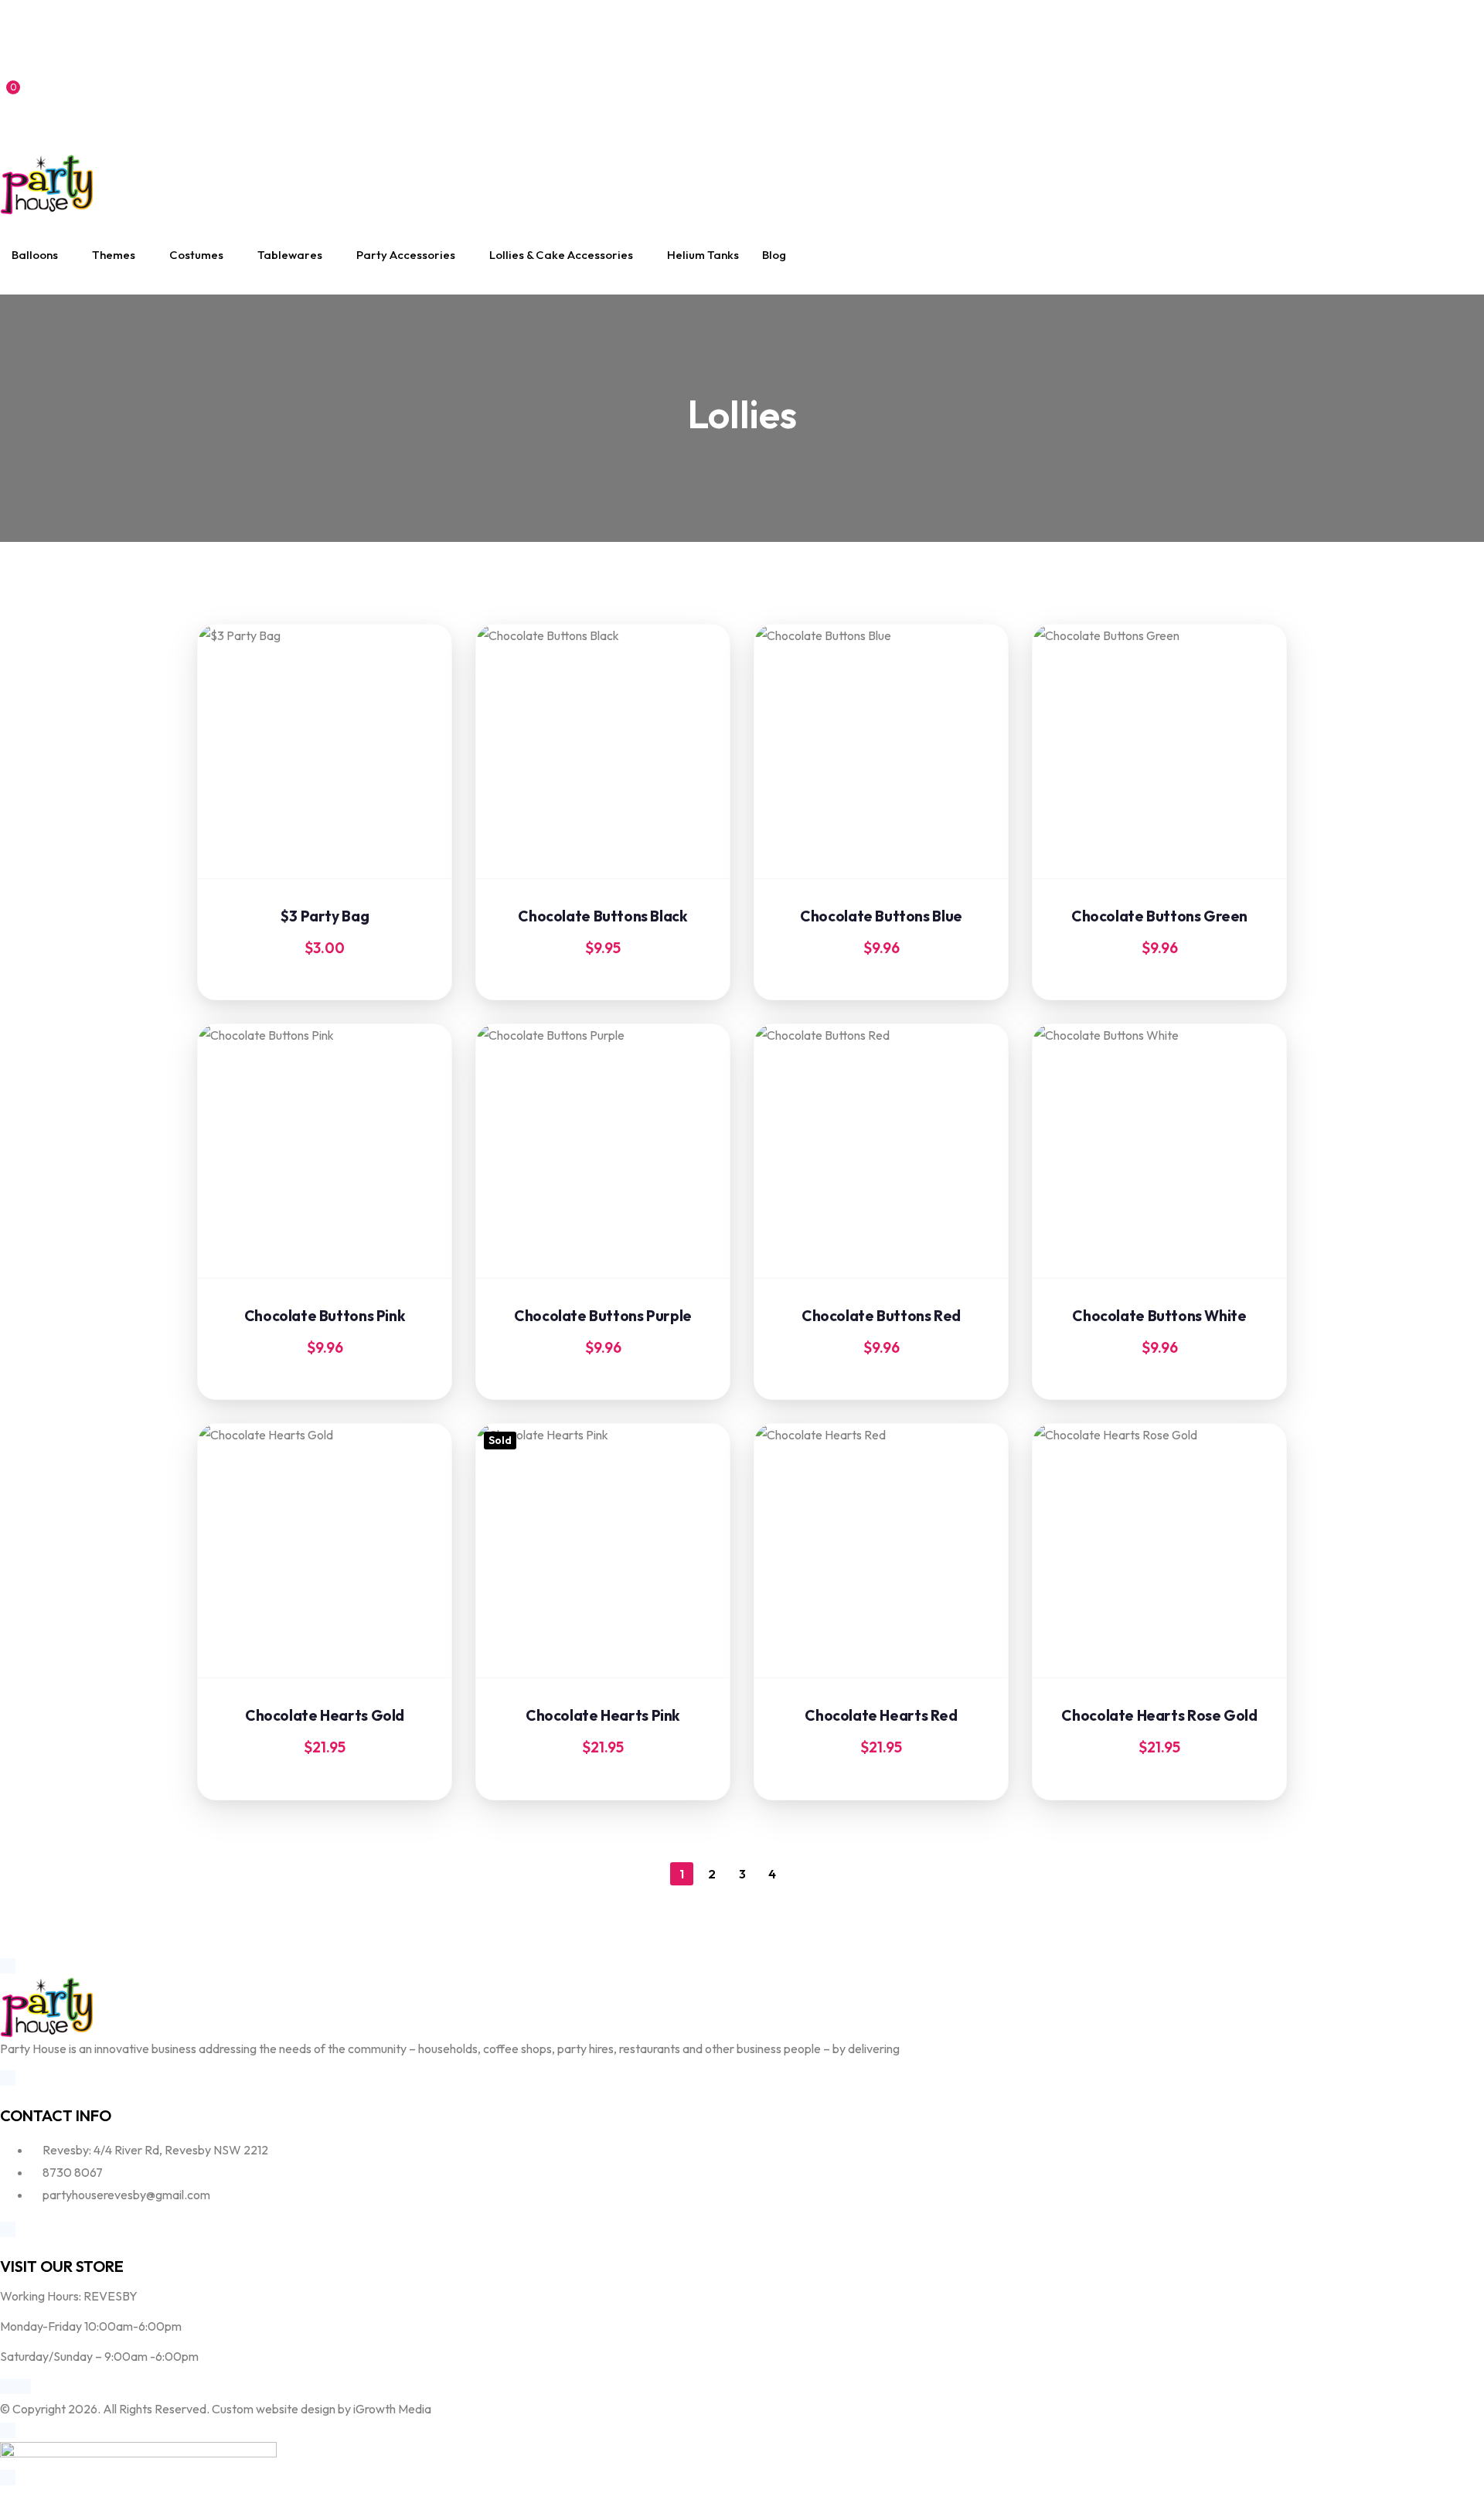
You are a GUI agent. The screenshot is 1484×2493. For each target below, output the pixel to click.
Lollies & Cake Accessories (561, 255)
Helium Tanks (703, 255)
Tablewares (290, 255)
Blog (774, 255)
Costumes (196, 255)
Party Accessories (406, 255)
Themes (114, 255)
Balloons (35, 255)
